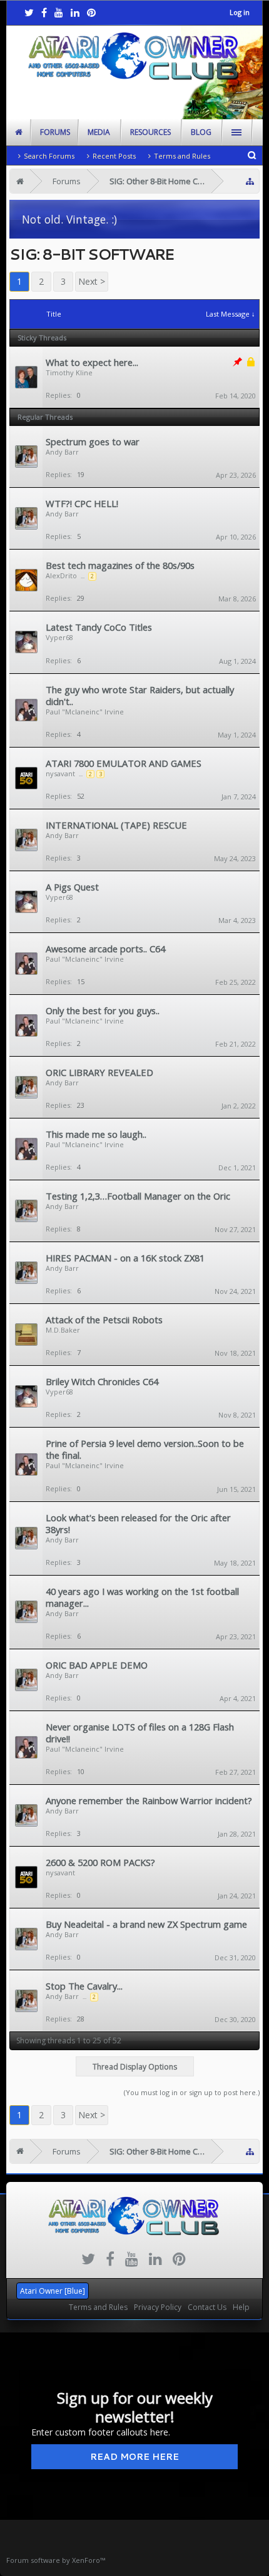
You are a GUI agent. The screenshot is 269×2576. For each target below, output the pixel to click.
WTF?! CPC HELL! (82, 503)
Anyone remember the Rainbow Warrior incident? (149, 1800)
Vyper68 (59, 637)
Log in (240, 12)
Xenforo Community (134, 2286)
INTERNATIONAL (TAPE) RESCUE (116, 825)
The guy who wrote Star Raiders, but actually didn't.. (140, 695)
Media (99, 132)
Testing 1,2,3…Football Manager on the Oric (138, 1196)
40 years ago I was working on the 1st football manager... (142, 1597)
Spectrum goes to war (93, 442)
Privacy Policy (158, 2307)
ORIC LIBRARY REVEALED (99, 1072)
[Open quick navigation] (250, 181)
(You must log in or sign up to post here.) (192, 2092)
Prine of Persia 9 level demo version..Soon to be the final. (145, 1449)
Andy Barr (62, 452)
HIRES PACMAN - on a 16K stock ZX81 (125, 1258)
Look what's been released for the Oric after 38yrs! (138, 1523)
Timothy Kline (69, 373)
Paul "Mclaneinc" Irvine (85, 712)
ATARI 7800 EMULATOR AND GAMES (124, 763)
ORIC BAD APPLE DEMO (97, 1665)
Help (241, 2307)
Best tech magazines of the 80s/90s (120, 565)
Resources (150, 132)
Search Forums (49, 156)
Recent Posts (114, 156)
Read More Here (134, 2457)
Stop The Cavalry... (84, 1986)
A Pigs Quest (72, 887)
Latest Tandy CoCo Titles (99, 627)
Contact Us (207, 2307)
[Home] (20, 181)
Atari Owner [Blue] (53, 2291)
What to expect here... (92, 362)
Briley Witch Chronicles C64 (102, 1381)
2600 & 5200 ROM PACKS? (100, 1862)
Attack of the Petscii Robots (104, 1320)
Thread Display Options (135, 2067)
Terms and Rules (182, 156)
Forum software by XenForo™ (56, 2560)
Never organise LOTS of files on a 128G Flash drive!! (140, 1733)
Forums (55, 132)
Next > (92, 281)
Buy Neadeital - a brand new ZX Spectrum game (146, 1924)
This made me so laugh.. (96, 1134)
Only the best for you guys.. (103, 1010)
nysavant (60, 773)
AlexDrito (61, 575)
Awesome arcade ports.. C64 (105, 949)
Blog (201, 132)
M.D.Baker (63, 1330)
